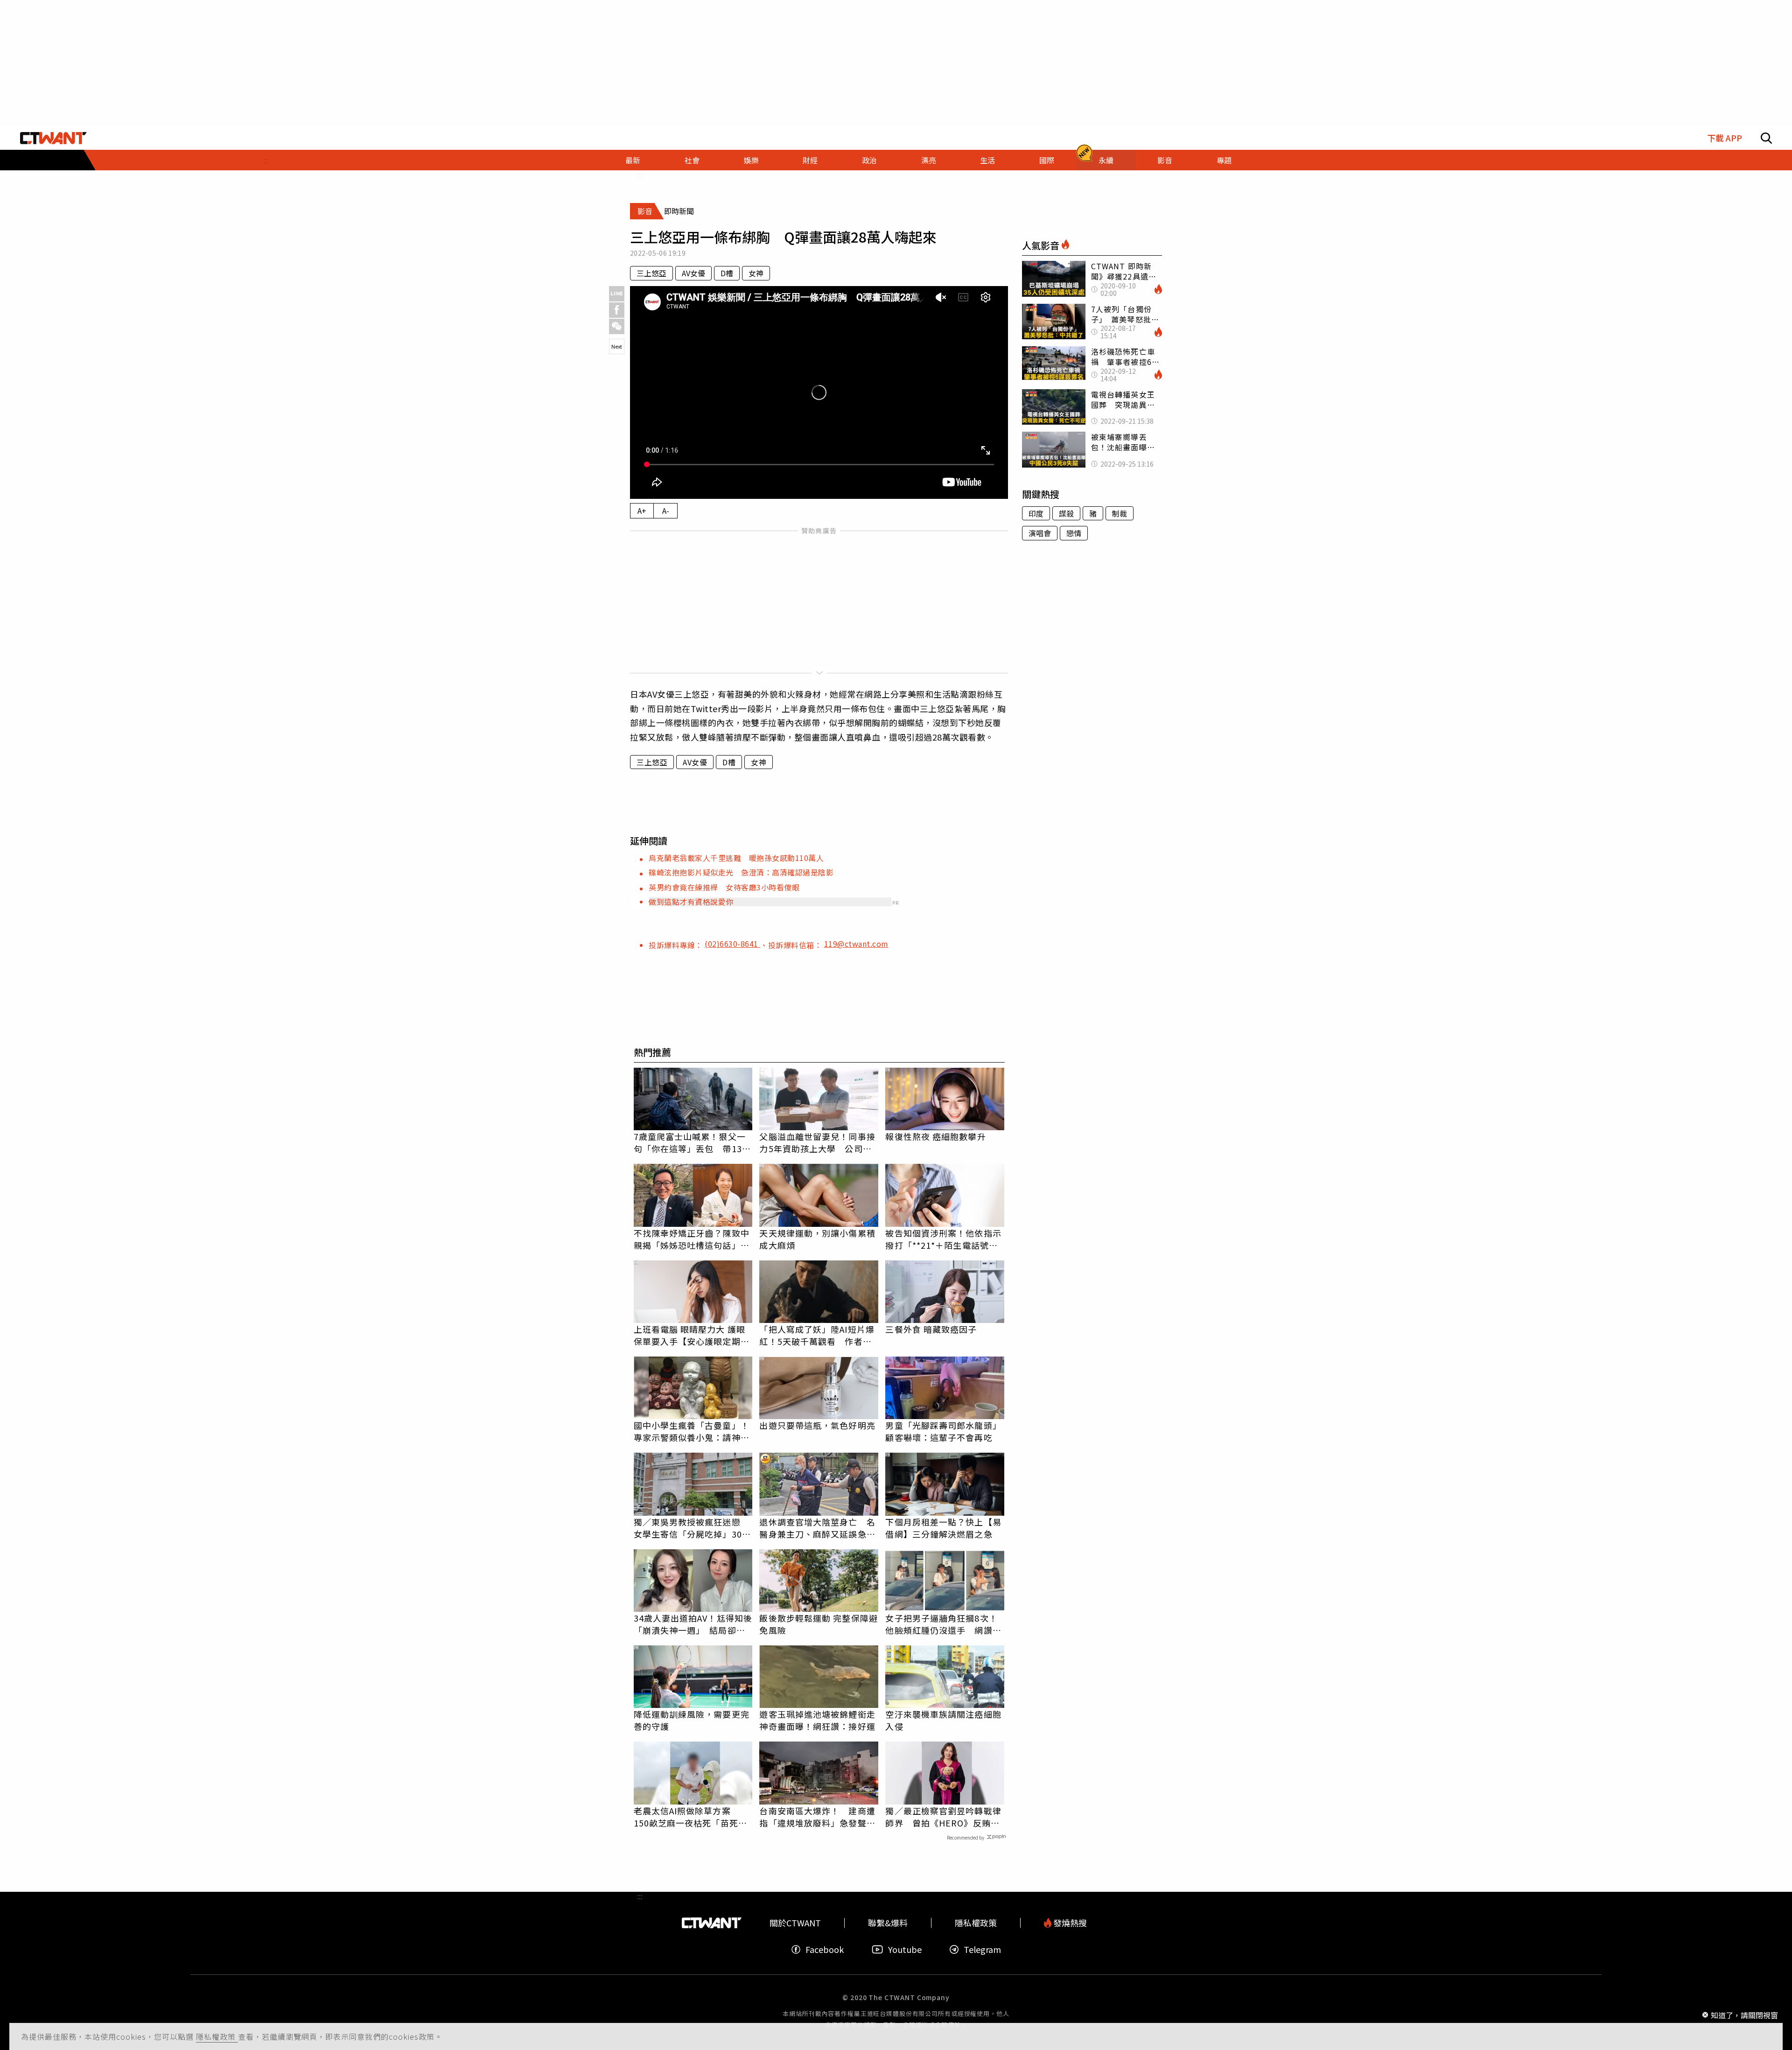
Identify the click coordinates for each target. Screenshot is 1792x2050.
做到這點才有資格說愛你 (691, 902)
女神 (756, 273)
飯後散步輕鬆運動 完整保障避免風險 (818, 1624)
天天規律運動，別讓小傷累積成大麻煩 (817, 1239)
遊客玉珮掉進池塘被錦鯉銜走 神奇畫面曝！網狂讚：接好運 (819, 1720)
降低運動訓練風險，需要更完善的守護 (692, 1720)
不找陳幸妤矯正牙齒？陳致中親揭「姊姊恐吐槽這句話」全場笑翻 (692, 1239)
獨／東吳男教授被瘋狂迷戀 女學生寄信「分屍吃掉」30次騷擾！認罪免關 (692, 1528)
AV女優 (693, 273)
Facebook (825, 1949)
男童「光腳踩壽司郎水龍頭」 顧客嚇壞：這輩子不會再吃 (945, 1431)
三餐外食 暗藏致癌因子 (931, 1329)
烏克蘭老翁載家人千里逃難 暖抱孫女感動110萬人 (736, 858)
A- (666, 511)
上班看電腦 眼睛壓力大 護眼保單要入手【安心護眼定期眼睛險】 (692, 1335)
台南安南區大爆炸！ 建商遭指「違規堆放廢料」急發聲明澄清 (817, 1817)
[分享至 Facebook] (617, 310)
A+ (642, 511)
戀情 (1074, 533)
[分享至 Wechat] (617, 326)
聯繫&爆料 (888, 1923)
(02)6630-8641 (732, 944)
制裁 (1120, 513)
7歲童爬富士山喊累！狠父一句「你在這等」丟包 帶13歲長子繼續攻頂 (692, 1142)
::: (266, 160)
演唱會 (1040, 533)
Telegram (982, 1949)
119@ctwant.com (856, 944)
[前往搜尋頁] (1766, 138)
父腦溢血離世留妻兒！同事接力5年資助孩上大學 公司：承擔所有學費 (817, 1142)
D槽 (727, 273)
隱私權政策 (217, 2036)
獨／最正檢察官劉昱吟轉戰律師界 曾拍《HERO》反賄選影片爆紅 (943, 1817)
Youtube (905, 1949)
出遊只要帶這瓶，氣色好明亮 (817, 1425)
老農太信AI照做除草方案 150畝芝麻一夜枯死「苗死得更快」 (690, 1817)
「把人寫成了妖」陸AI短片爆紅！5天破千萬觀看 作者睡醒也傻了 (817, 1335)
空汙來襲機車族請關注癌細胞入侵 (943, 1720)
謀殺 (1066, 513)
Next (617, 346)
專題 (1224, 160)
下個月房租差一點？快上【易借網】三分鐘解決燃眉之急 (943, 1528)
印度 (1036, 513)
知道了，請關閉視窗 (1744, 2015)
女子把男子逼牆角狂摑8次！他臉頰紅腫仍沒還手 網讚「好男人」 (941, 1624)
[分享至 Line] (617, 294)
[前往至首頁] (53, 138)
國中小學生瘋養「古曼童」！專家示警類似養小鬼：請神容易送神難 (692, 1431)
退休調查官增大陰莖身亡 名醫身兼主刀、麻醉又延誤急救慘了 (817, 1528)
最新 (633, 160)
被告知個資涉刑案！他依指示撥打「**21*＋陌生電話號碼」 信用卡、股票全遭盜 (945, 1239)
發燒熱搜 (1069, 1923)
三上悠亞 (651, 273)
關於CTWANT (795, 1923)
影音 (1165, 160)
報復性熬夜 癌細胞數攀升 (935, 1136)
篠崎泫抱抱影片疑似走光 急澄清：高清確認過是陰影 (741, 872)
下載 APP (1725, 138)
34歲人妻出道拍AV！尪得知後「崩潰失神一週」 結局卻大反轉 (693, 1624)
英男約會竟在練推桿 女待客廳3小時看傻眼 (724, 887)
